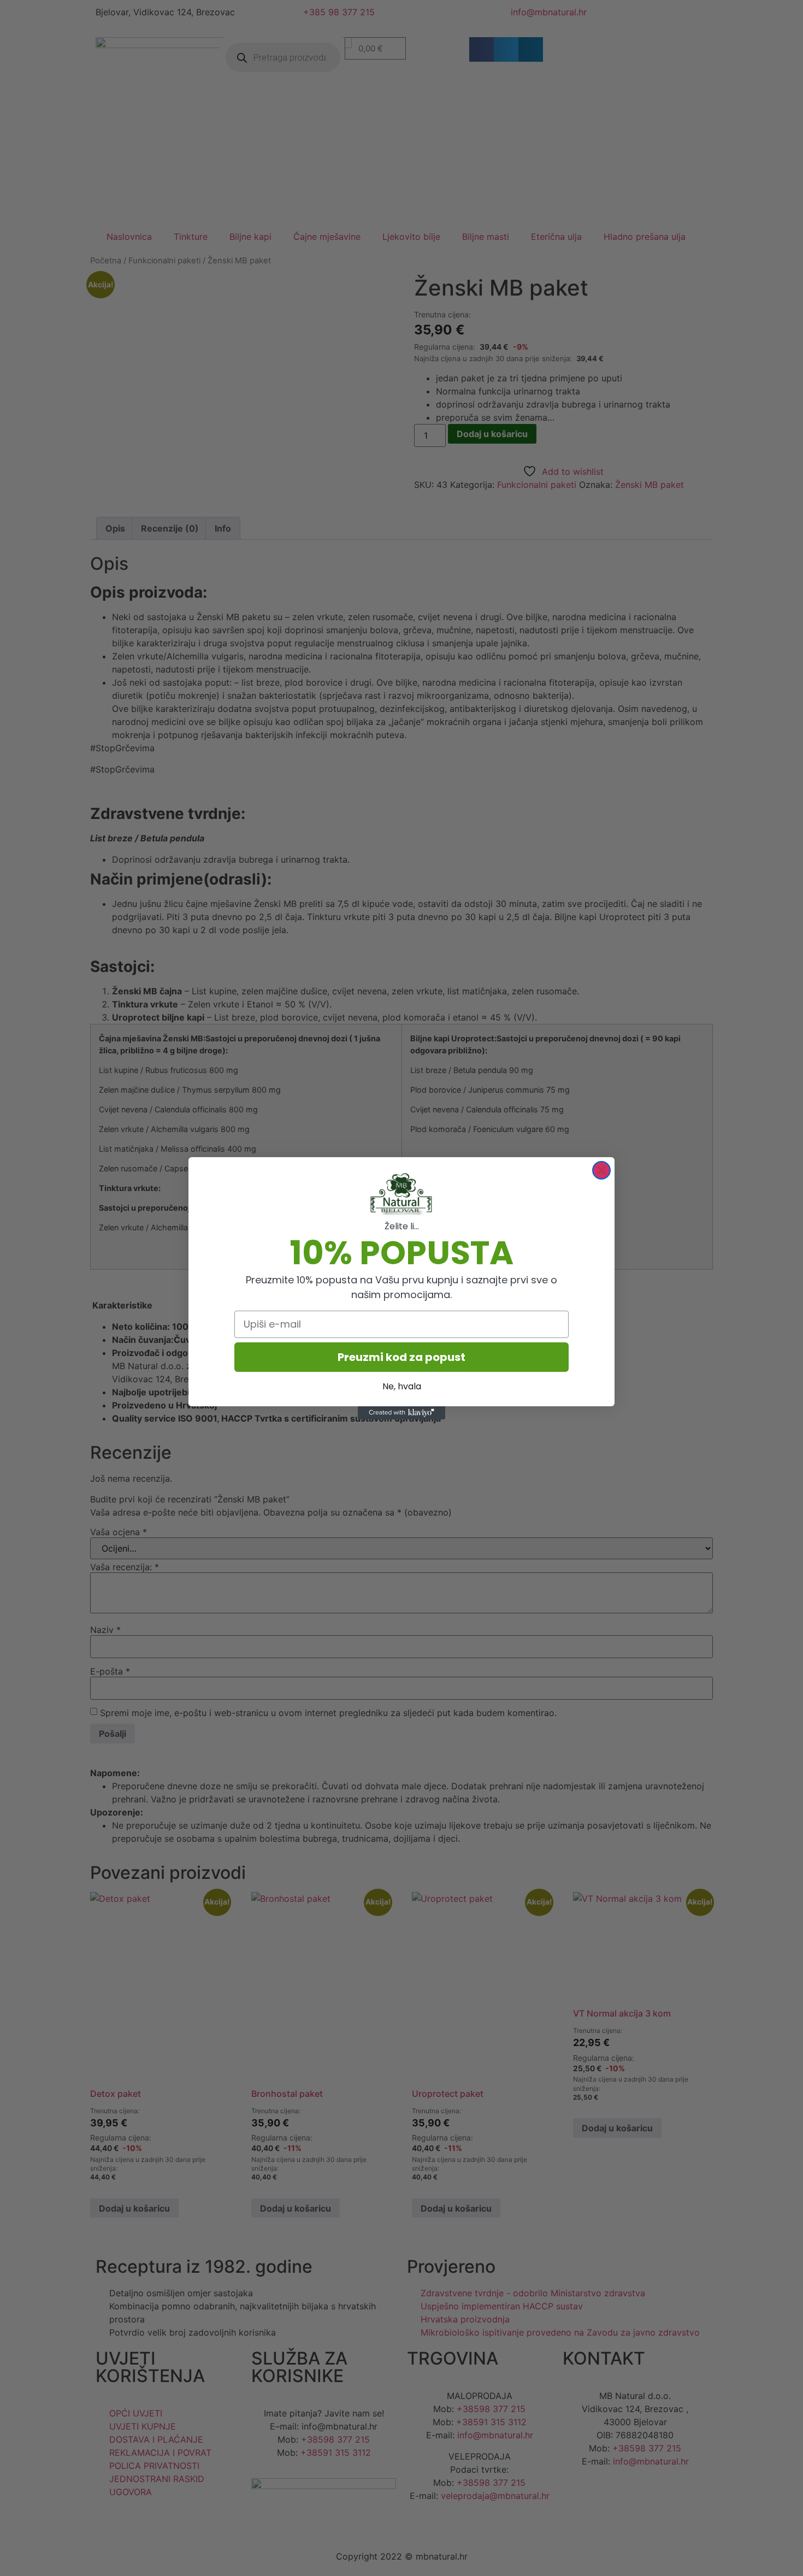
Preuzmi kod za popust (401, 1357)
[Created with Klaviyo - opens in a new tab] (401, 1413)
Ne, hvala (402, 1386)
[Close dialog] (601, 1170)
